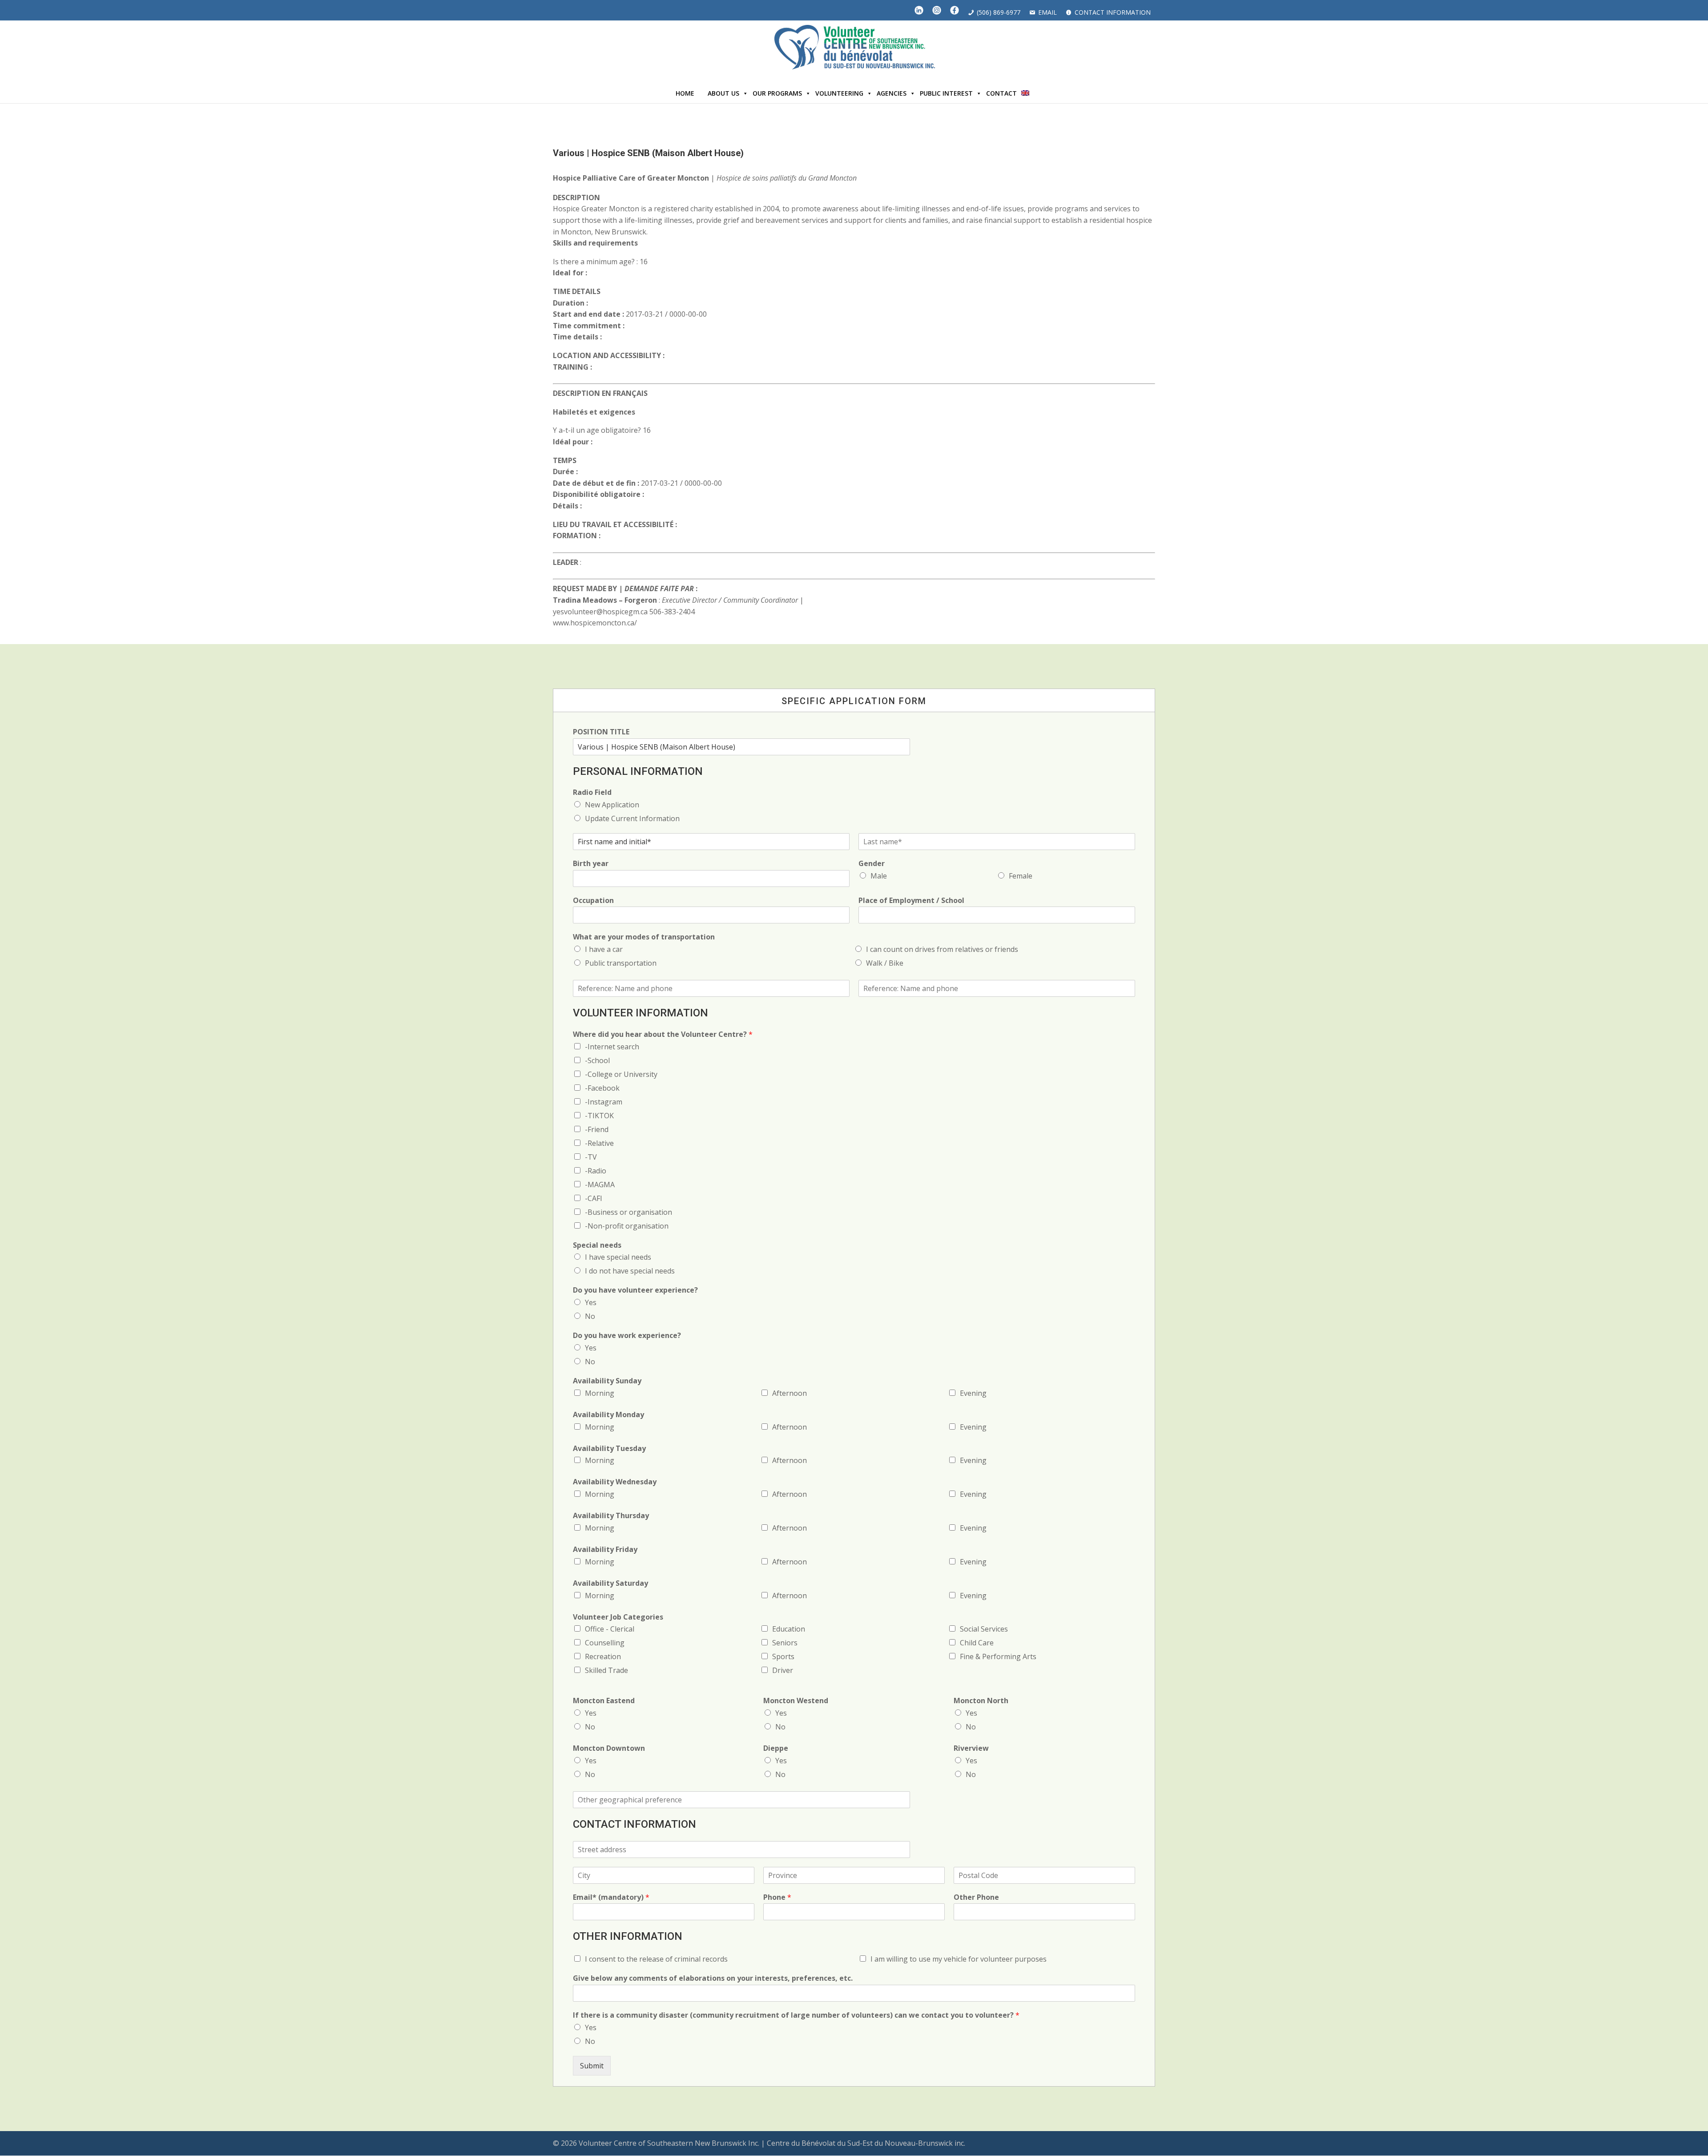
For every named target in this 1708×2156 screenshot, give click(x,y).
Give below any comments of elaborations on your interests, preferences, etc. (713, 1978)
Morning (600, 1393)
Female (1021, 876)
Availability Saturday (610, 1583)
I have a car (604, 949)
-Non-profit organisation (627, 1226)
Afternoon (790, 1393)
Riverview (971, 1748)
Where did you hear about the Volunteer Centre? (663, 1034)
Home (685, 93)
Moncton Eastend (604, 1701)
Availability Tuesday (609, 1449)
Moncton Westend (796, 1701)
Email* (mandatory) (611, 1897)
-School (597, 1060)
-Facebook (602, 1088)
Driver (783, 1670)
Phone (777, 1897)
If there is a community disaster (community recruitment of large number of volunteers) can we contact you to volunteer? (796, 2015)
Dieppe (776, 1748)
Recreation (603, 1656)
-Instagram (604, 1102)
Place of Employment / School (911, 901)
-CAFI (594, 1198)
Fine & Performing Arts (998, 1656)
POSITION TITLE (601, 732)
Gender (872, 864)
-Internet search (612, 1047)
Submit (592, 2066)
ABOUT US (723, 93)
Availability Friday (605, 1549)
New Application (612, 805)
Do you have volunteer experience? (635, 1290)
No (590, 1316)
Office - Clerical (610, 1629)
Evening (973, 1393)
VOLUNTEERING (839, 93)
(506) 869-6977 (999, 12)
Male (879, 876)
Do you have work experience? (627, 1336)
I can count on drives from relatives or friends (942, 949)
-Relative (599, 1143)
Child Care (977, 1643)
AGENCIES (892, 93)
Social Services (984, 1629)
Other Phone (976, 1897)
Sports (783, 1656)
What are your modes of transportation (644, 937)
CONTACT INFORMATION (1113, 12)
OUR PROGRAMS (777, 93)
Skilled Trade (606, 1670)
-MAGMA (600, 1185)
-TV (591, 1157)
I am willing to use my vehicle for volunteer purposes (959, 1959)
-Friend (597, 1129)
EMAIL (1047, 12)
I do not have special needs (630, 1271)
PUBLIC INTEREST (946, 93)
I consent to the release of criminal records (656, 1959)
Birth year (591, 864)
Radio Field (592, 792)
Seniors (785, 1643)
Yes (591, 1302)
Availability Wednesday (615, 1482)
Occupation (593, 901)
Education (789, 1629)
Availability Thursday (611, 1516)
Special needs (597, 1245)
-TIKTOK (599, 1116)
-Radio (596, 1171)
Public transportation (621, 963)
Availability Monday (608, 1415)
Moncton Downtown (609, 1748)
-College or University (621, 1074)
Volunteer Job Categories (618, 1617)
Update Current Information (632, 818)
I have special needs (618, 1257)
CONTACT (1001, 93)
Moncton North (981, 1701)
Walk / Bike (885, 963)
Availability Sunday (607, 1381)
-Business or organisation (628, 1212)
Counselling (605, 1643)
